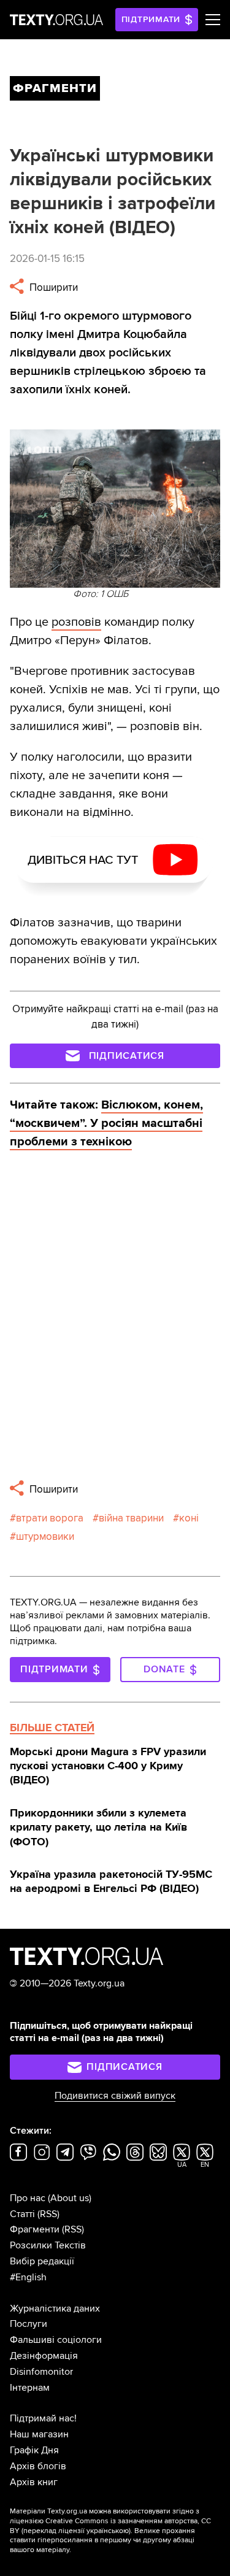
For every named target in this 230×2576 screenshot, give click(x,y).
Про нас (28, 2198)
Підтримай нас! (43, 2418)
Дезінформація (44, 2356)
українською (108, 2531)
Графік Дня (34, 2450)
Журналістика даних (55, 2309)
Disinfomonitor (41, 2372)
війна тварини (131, 1518)
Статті (22, 2214)
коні (189, 1518)
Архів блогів (38, 2466)
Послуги (29, 2324)
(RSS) (48, 2214)
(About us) (70, 2198)
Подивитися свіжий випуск (115, 2096)
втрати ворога (50, 1518)
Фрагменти (35, 2229)
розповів (76, 622)
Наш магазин (39, 2434)
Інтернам (30, 2388)
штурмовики (45, 1536)
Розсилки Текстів (48, 2245)
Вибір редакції (42, 2261)
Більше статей (52, 1728)
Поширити (52, 287)
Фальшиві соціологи (56, 2340)
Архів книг (34, 2482)
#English (28, 2277)
